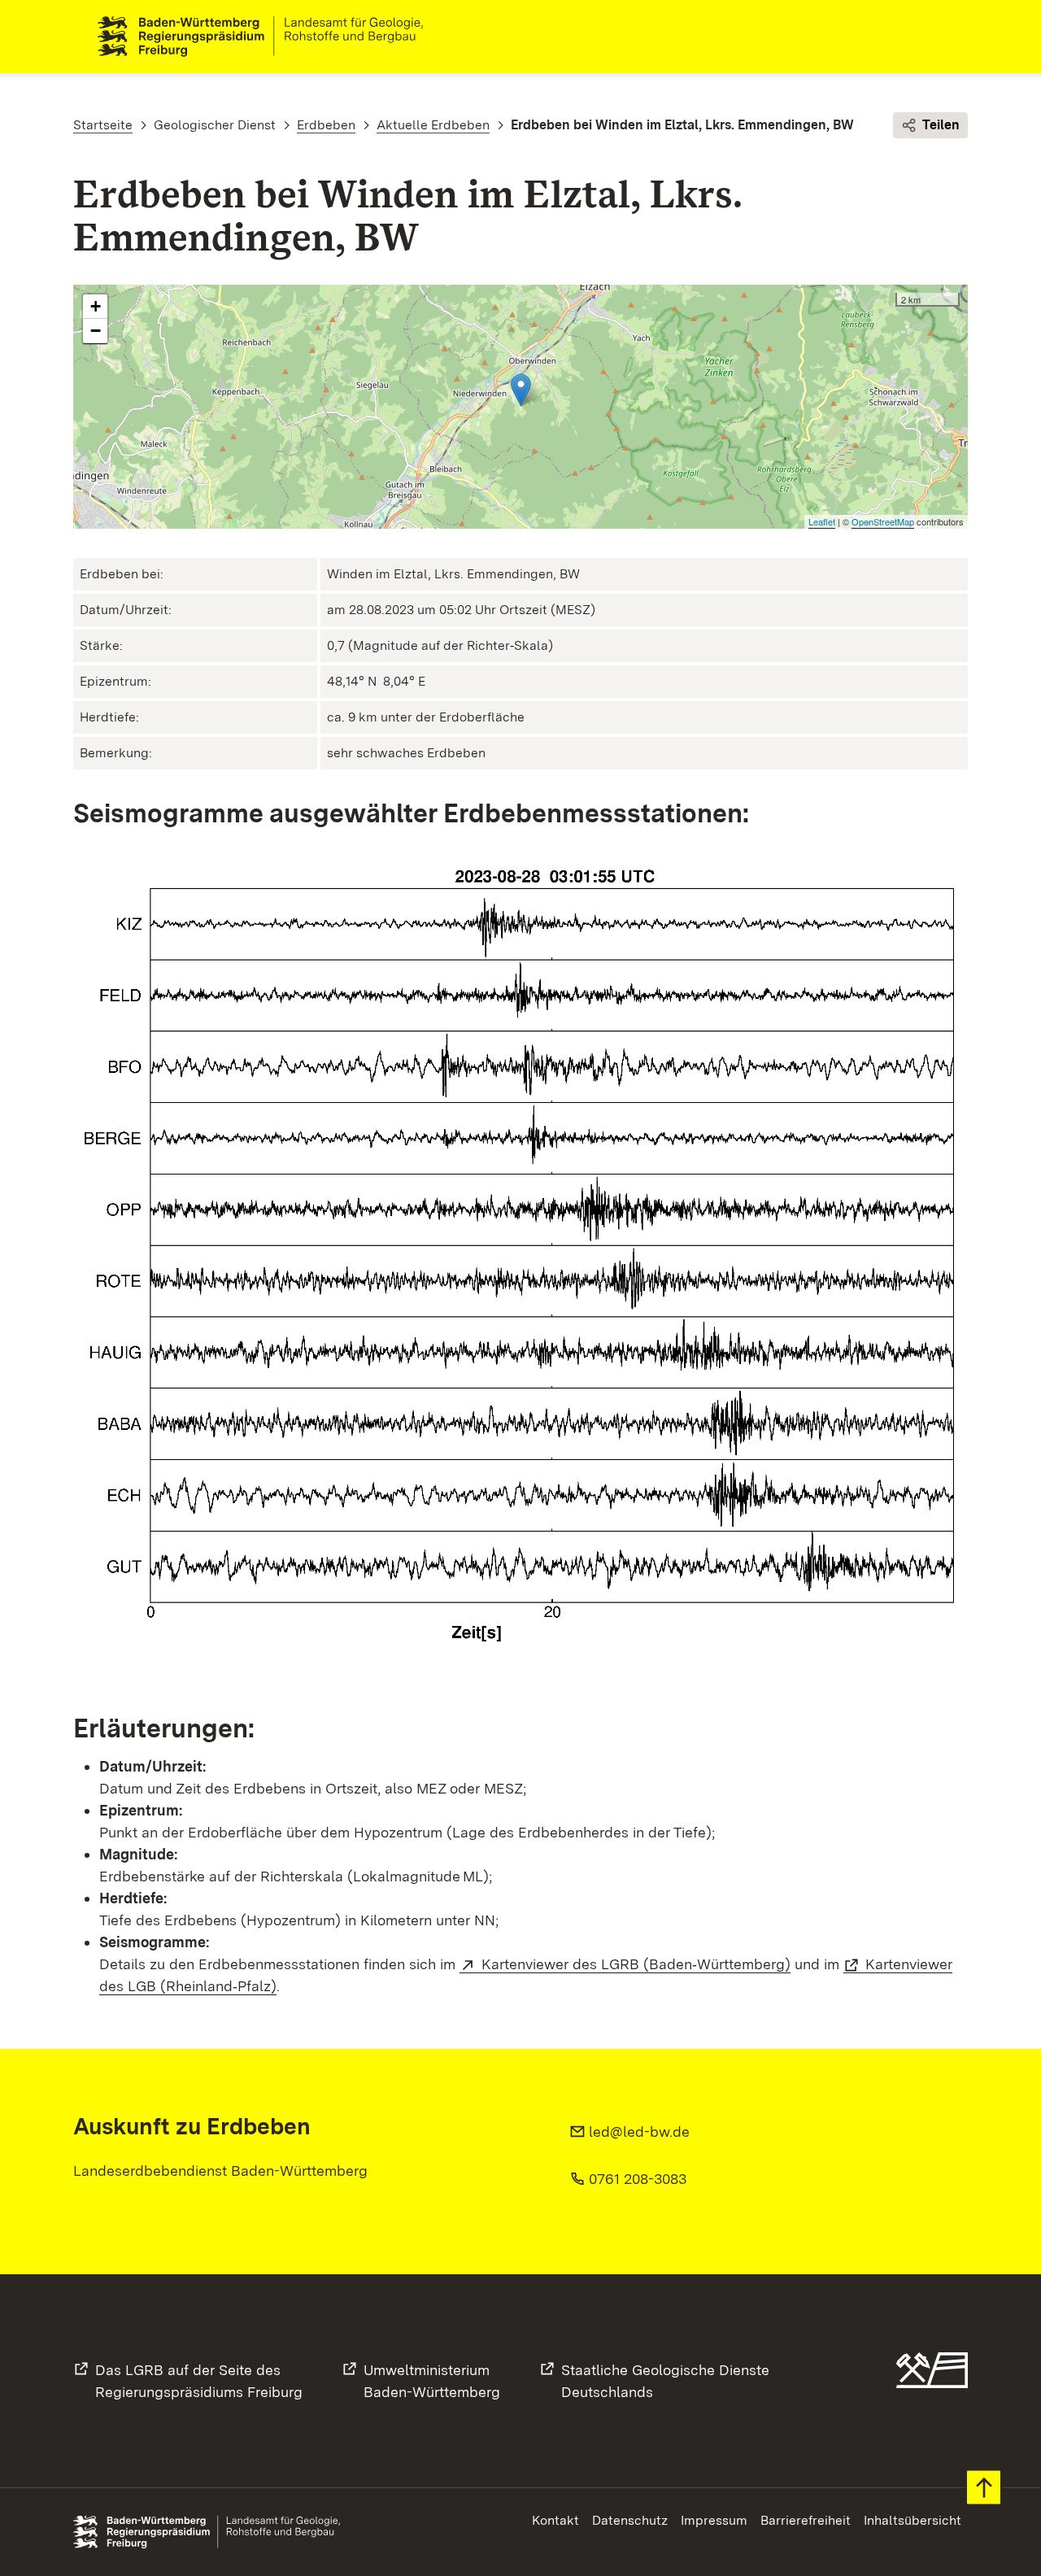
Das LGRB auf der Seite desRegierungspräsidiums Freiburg (199, 2381)
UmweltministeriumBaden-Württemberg (432, 2381)
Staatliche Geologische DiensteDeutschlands (665, 2381)
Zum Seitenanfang (984, 2488)
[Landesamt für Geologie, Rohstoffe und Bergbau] (267, 37)
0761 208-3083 (638, 2179)
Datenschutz (630, 2520)
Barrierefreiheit (806, 2520)
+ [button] (96, 306)
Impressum (714, 2520)
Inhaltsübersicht (913, 2520)
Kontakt (555, 2520)
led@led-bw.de (639, 2131)
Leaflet (822, 521)
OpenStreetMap (883, 521)
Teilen (941, 125)
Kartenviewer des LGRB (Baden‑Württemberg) (636, 1964)
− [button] (96, 331)
